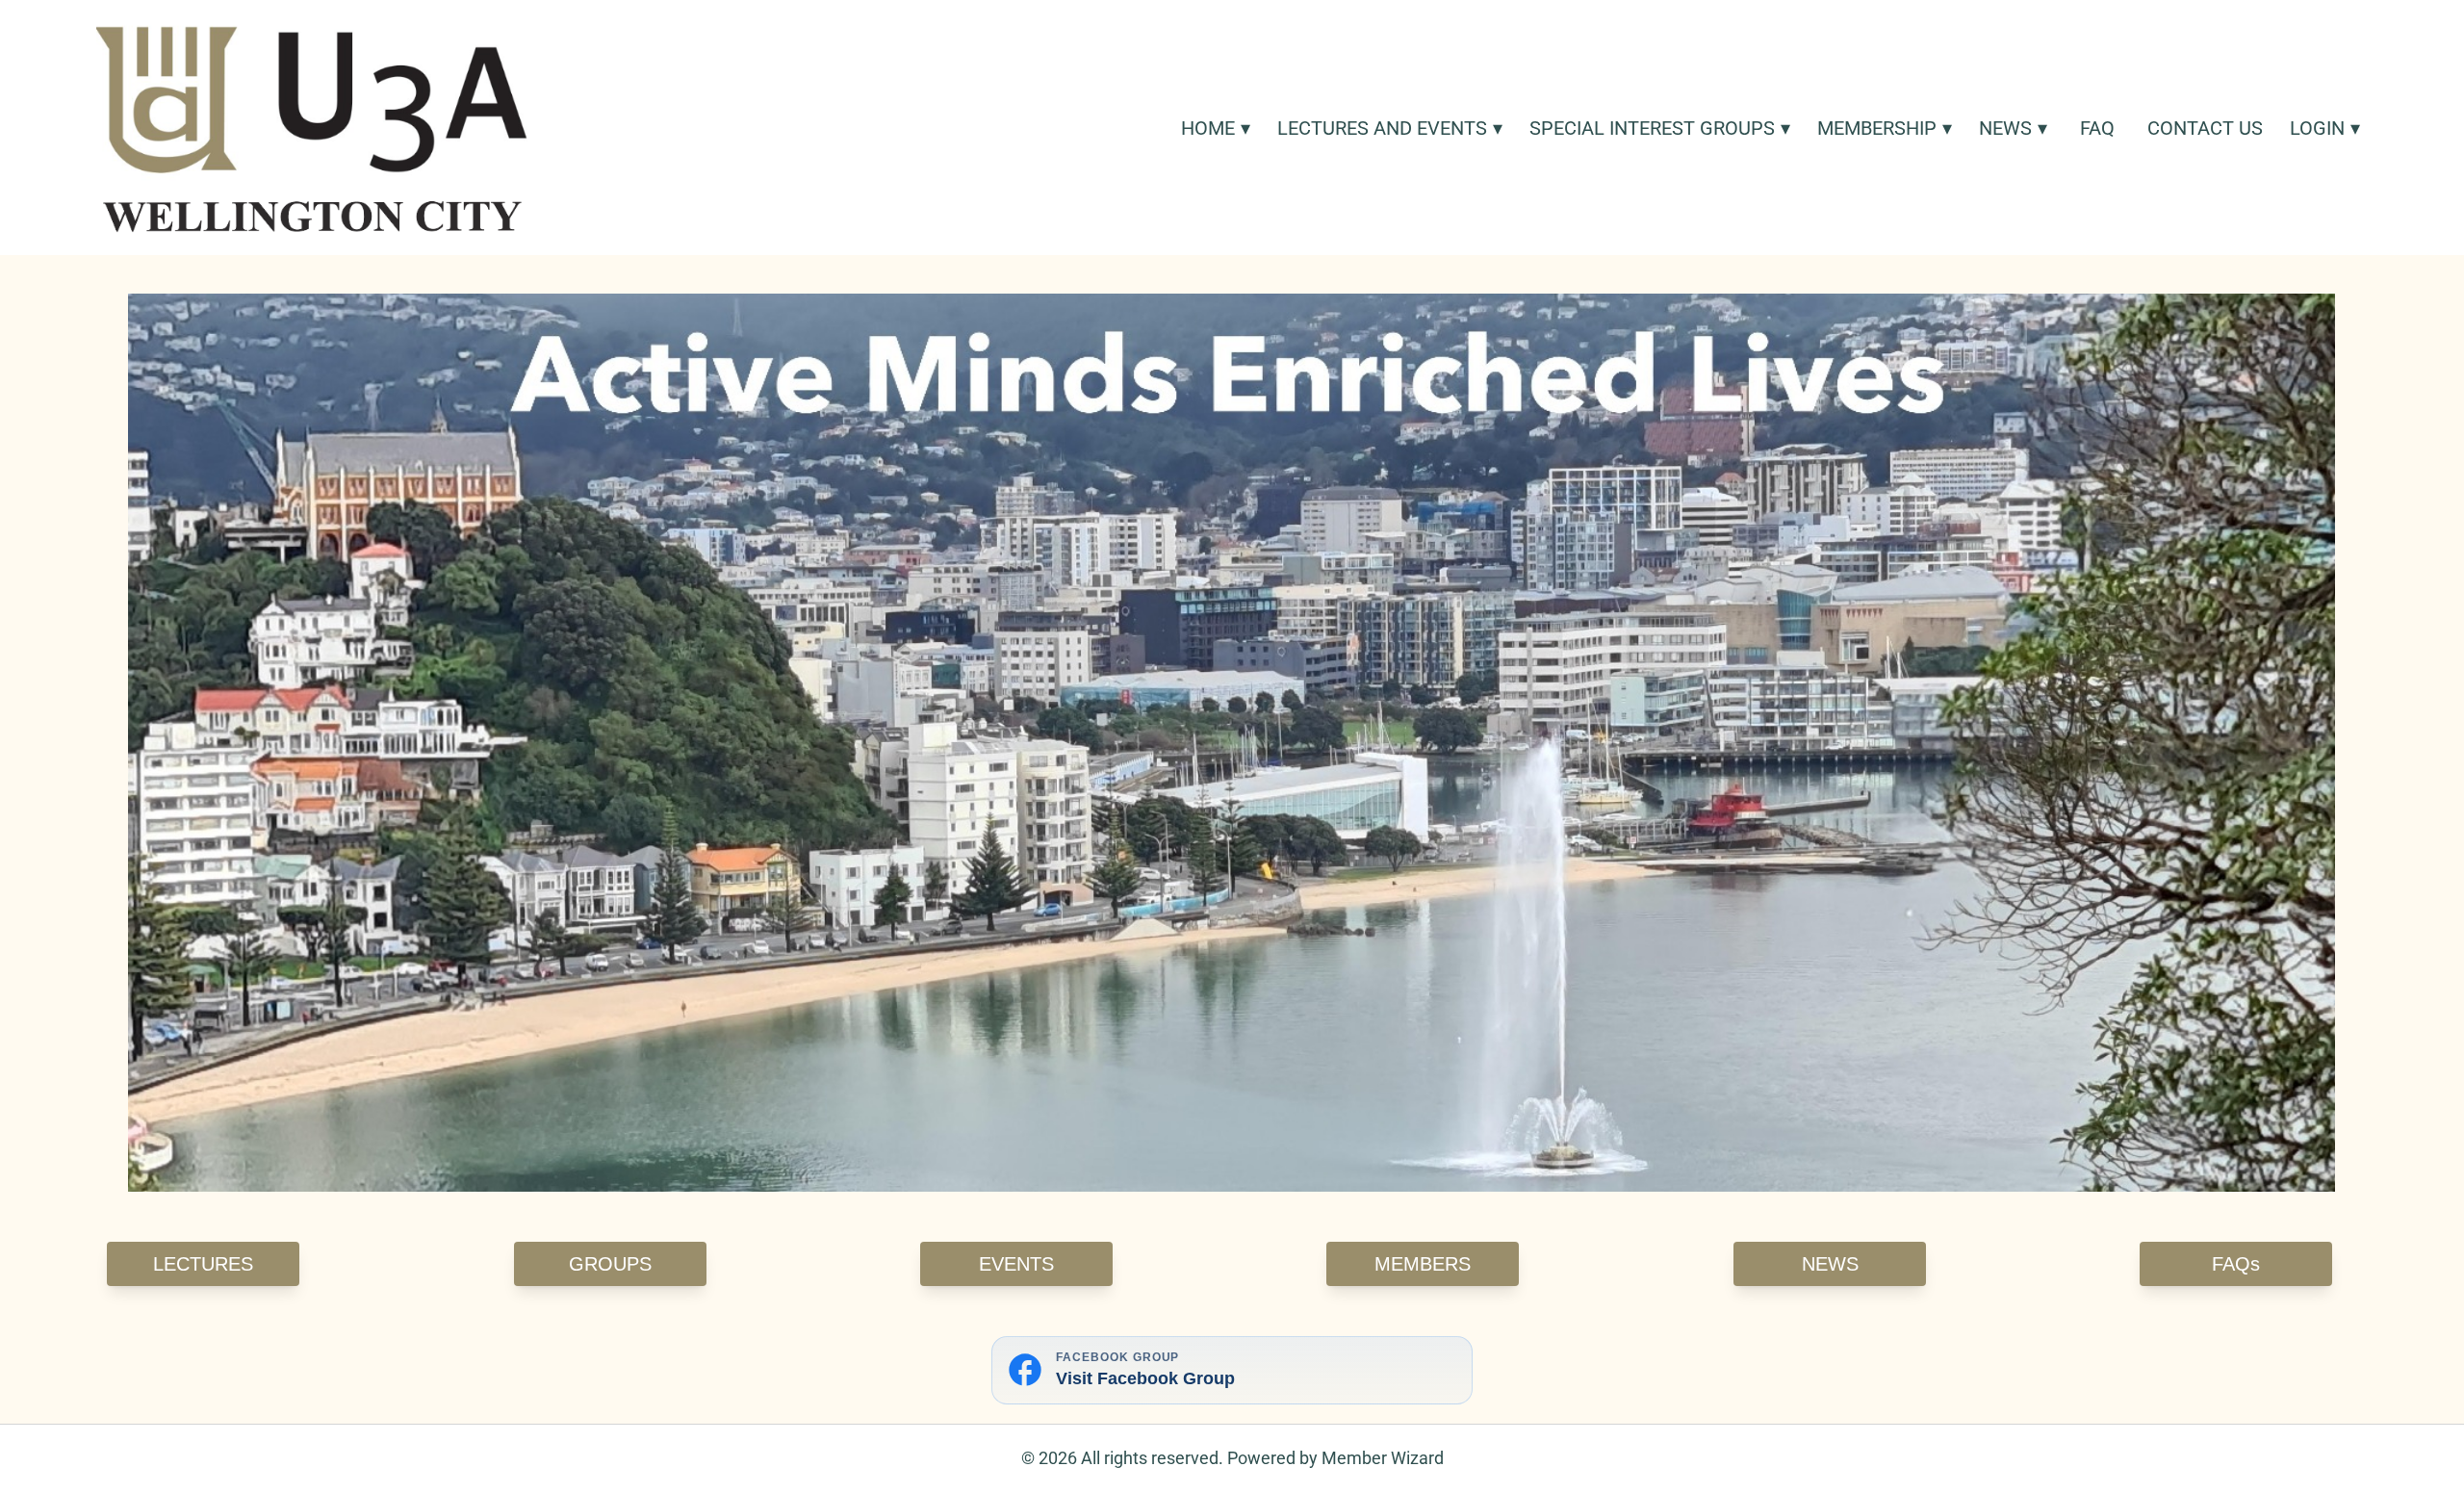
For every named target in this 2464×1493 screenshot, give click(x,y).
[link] (312, 128)
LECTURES (203, 1264)
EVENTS (1016, 1264)
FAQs (2236, 1264)
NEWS (1829, 1264)
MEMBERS (1423, 1264)
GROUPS (610, 1264)
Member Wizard (1383, 1458)
